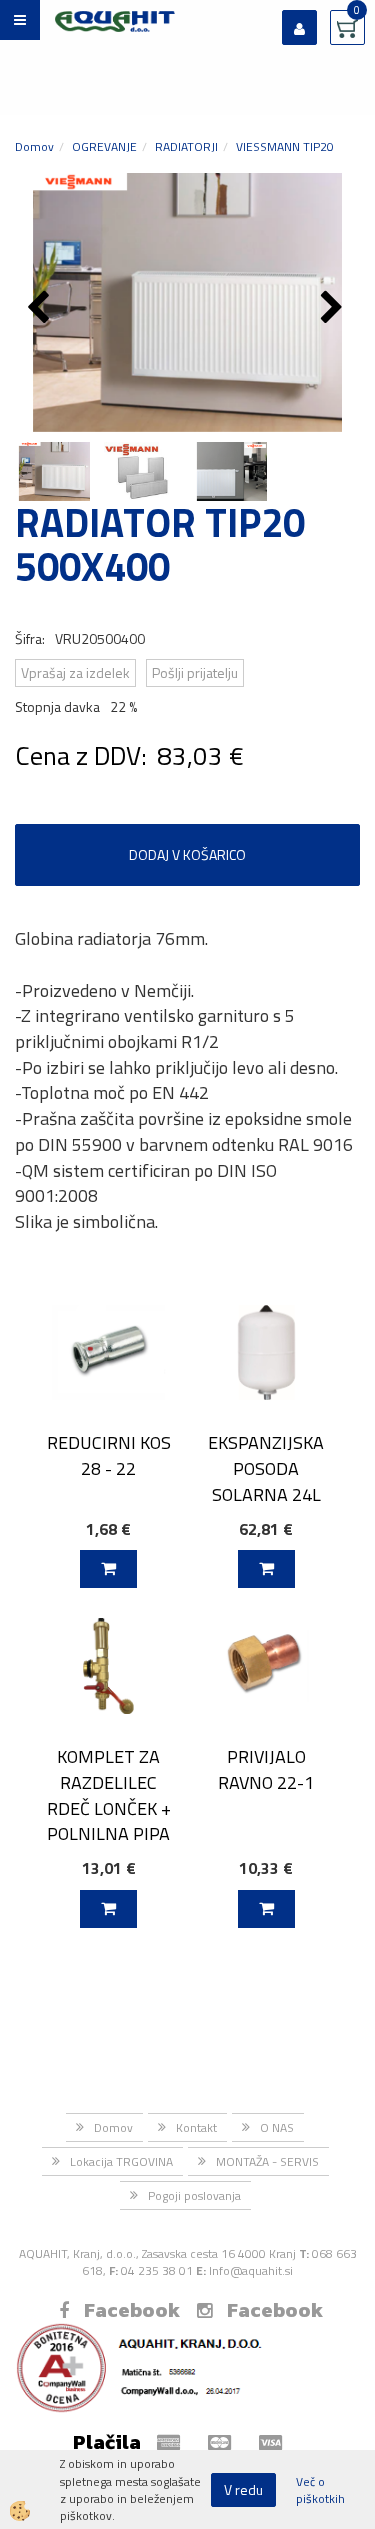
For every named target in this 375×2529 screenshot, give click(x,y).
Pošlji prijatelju (195, 672)
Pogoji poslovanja (194, 2195)
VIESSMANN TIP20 (285, 146)
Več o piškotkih (320, 2490)
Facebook (132, 2310)
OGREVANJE (104, 146)
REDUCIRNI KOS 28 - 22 (109, 1455)
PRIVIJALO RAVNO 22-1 (266, 1769)
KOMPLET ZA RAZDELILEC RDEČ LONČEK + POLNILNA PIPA (109, 1795)
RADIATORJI (186, 146)
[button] (334, 309)
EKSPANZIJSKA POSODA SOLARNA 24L (266, 1468)
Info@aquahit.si (251, 2270)
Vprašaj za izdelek (75, 672)
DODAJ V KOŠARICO (187, 854)
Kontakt (196, 2127)
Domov (34, 146)
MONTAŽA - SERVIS (267, 2161)
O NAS (277, 2127)
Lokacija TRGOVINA (121, 2161)
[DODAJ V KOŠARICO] (108, 1569)
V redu (243, 2489)
